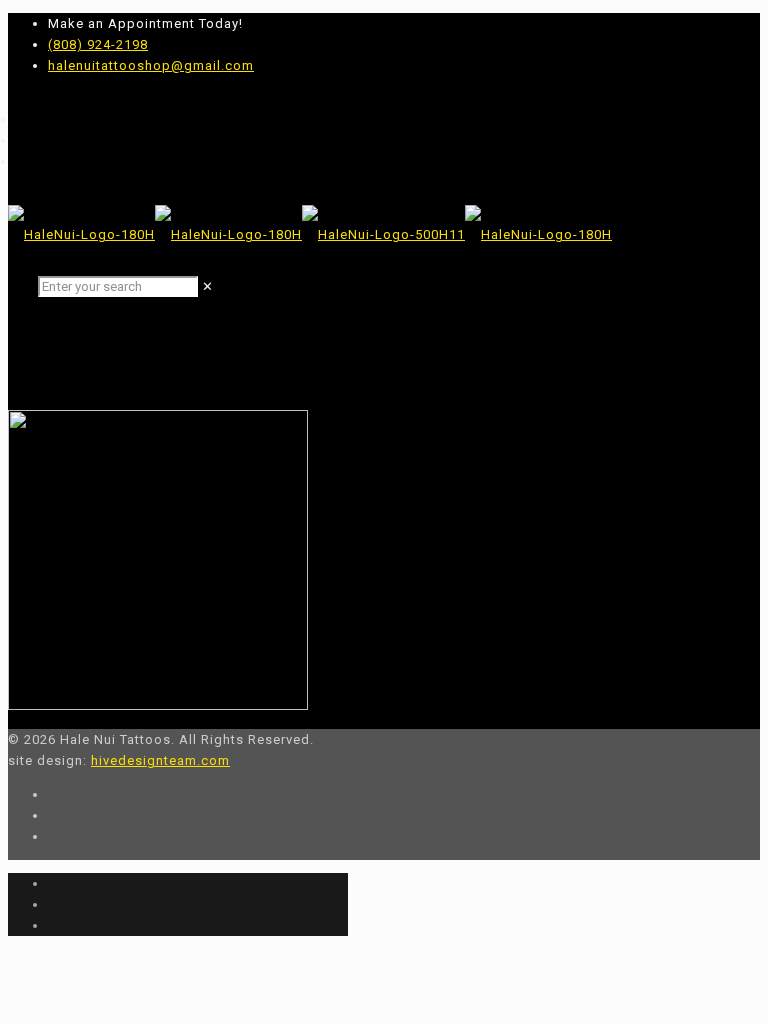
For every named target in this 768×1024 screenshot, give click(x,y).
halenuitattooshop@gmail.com (151, 65)
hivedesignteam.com (160, 760)
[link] (208, 286)
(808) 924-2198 (98, 44)
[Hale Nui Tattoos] (310, 234)
